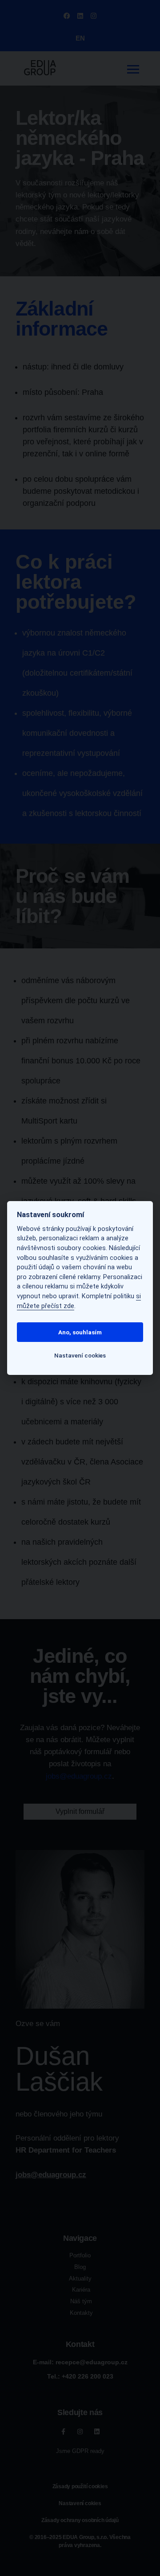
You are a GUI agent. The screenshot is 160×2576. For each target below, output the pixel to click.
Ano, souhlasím (80, 1332)
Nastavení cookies (80, 1355)
